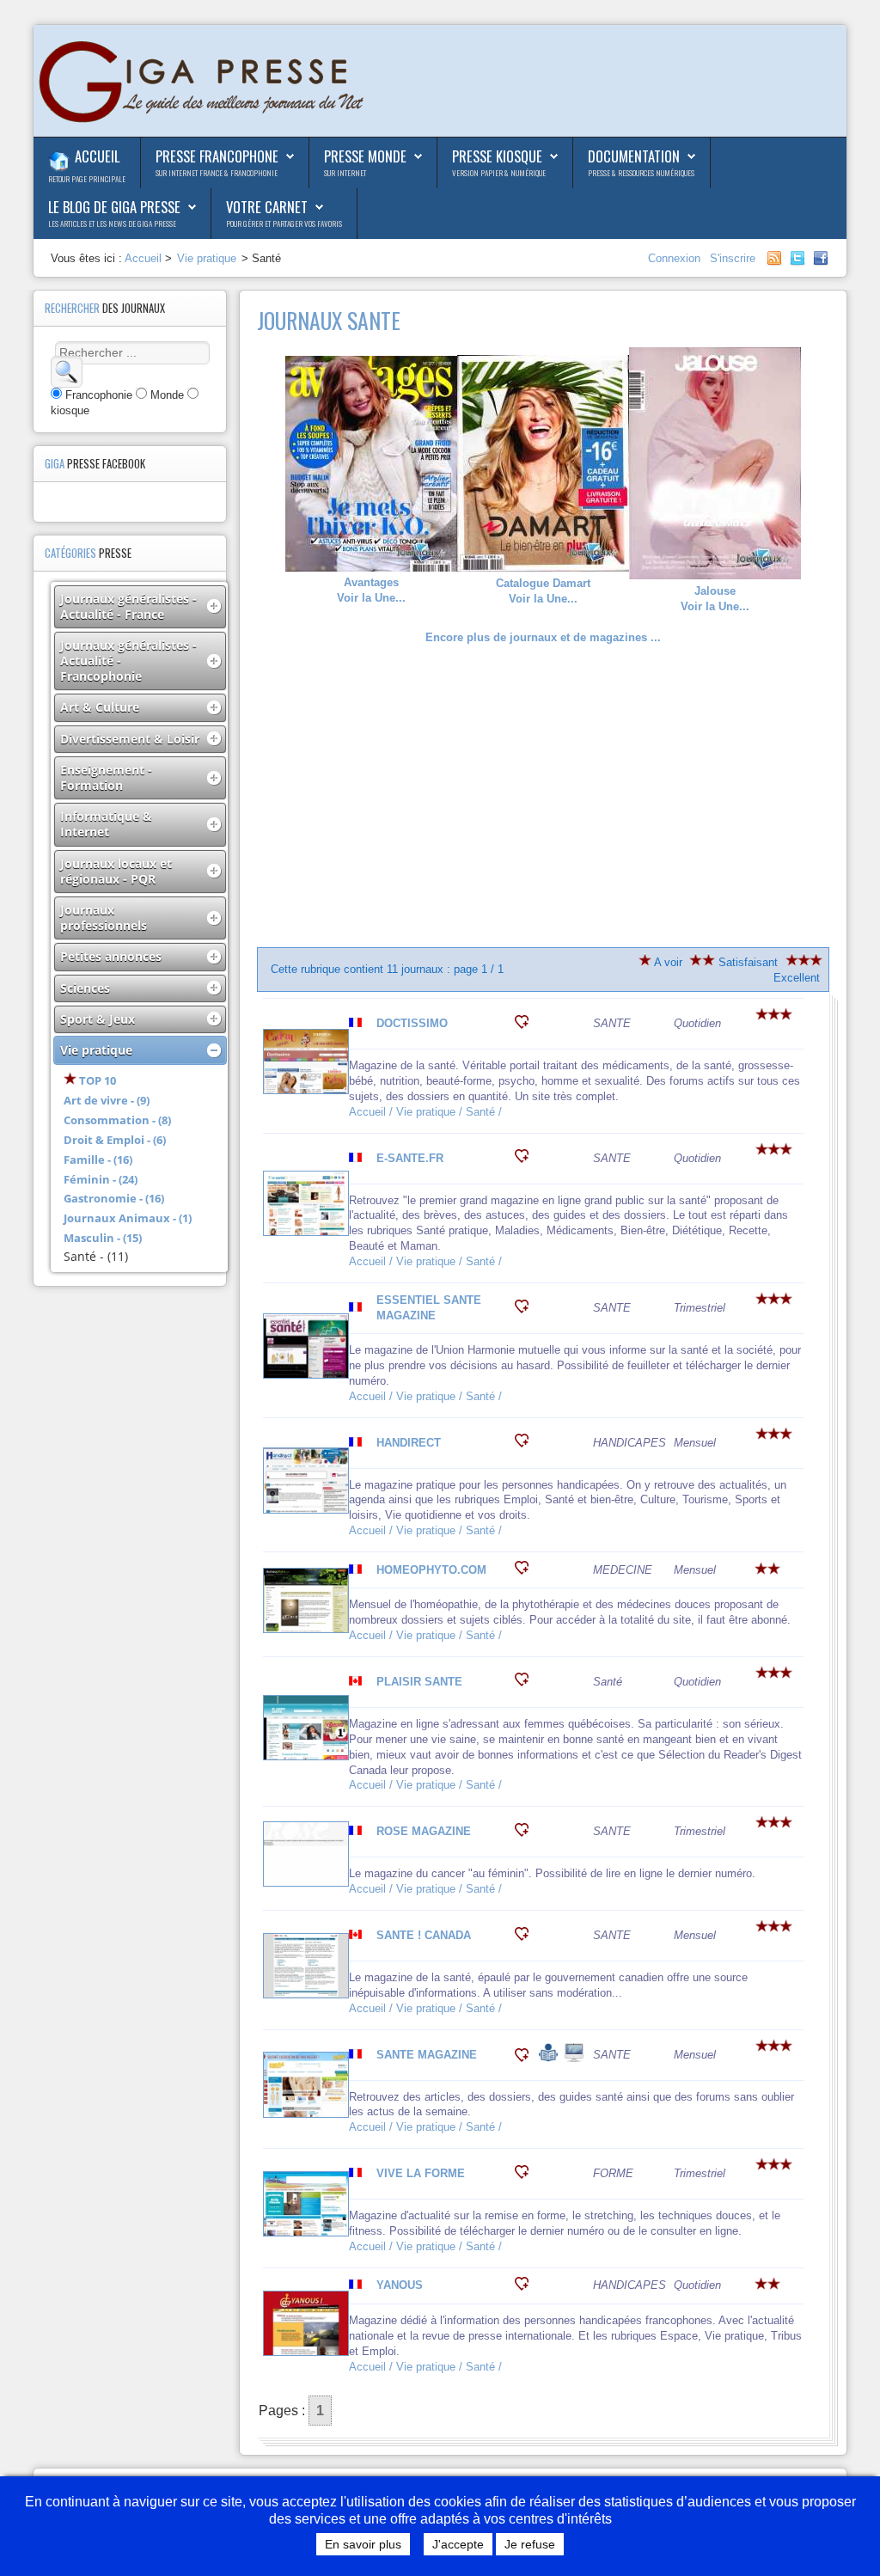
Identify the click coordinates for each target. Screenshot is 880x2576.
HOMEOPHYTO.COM (431, 1570)
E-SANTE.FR (410, 1158)
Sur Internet (345, 173)
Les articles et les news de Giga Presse (112, 223)
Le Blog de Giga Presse (114, 207)
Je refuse (530, 2544)
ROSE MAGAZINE (424, 1831)
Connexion (676, 258)
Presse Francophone (217, 156)
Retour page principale (87, 179)
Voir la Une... (371, 590)
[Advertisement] (544, 796)
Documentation (634, 156)
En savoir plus (363, 2544)
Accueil (97, 156)
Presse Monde (365, 156)
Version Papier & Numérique (499, 173)
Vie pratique (207, 258)
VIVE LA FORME (421, 2173)
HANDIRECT (409, 1443)
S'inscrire (733, 258)
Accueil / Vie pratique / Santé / (427, 1112)
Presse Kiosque (497, 156)
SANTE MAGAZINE (427, 2055)
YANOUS (400, 2285)
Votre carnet (267, 207)
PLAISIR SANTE (419, 1682)
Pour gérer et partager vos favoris (284, 223)
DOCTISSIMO (412, 1023)
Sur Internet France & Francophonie (217, 173)
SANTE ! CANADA (424, 1935)
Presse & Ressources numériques (641, 173)
